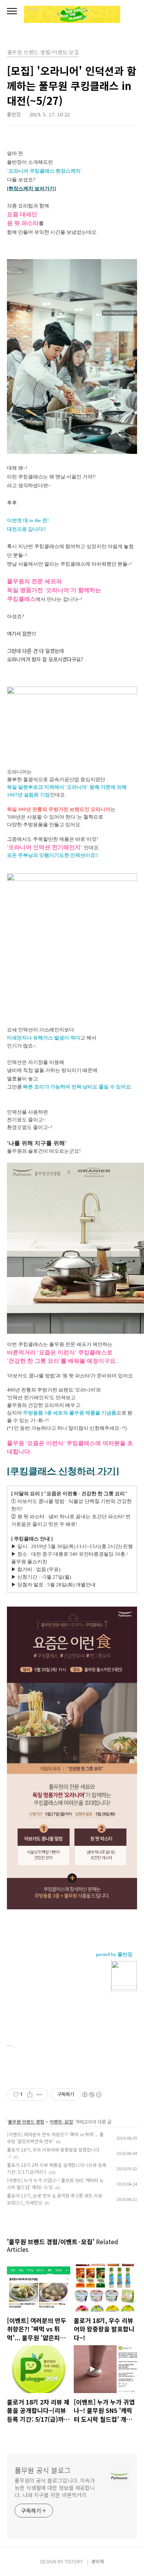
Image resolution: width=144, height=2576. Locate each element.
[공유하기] (30, 2095)
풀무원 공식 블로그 (43, 2470)
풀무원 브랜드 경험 (26, 2122)
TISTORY (74, 2561)
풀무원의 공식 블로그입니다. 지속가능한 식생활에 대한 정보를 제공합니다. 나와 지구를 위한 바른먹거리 (55, 2488)
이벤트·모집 (61, 2122)
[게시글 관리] (39, 2095)
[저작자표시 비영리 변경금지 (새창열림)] (91, 2095)
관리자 (98, 2561)
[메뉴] (12, 11)
